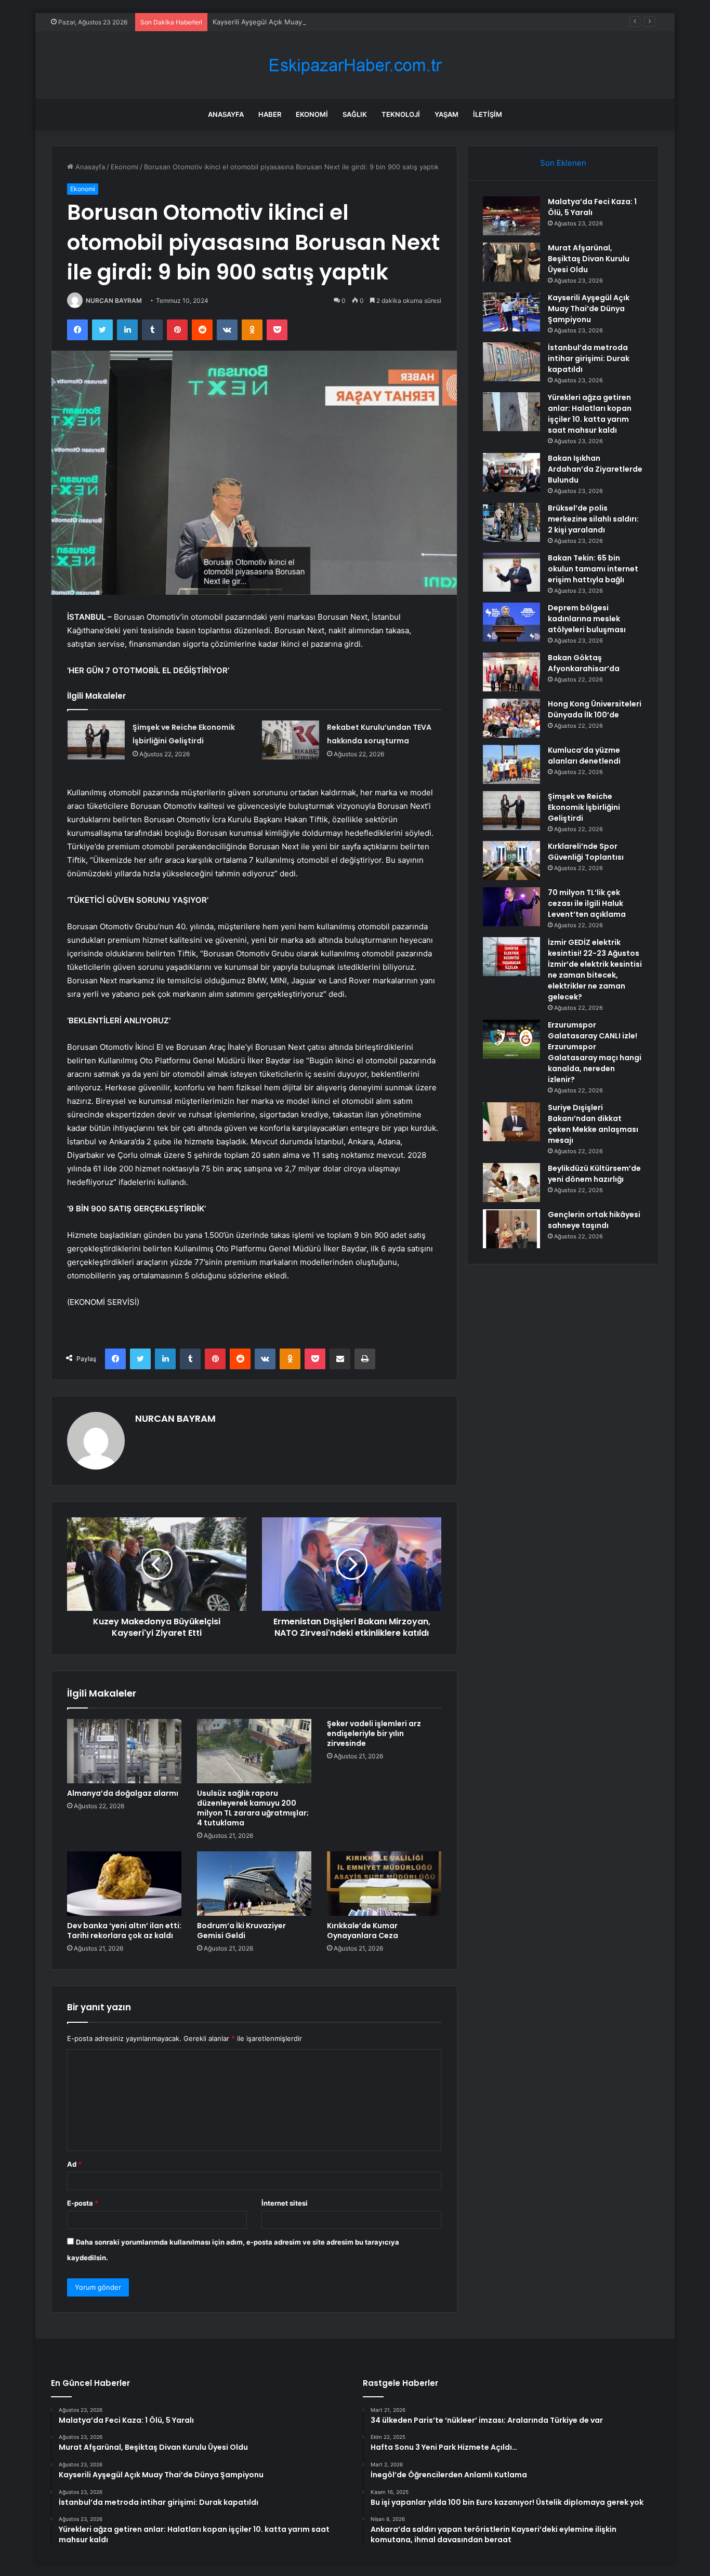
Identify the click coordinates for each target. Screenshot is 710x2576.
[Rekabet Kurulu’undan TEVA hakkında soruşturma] (291, 740)
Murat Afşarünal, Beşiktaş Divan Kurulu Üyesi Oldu (589, 259)
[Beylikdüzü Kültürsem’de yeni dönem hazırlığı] (511, 1183)
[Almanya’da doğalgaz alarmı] (124, 1751)
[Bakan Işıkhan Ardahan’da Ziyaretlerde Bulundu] (511, 472)
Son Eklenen (563, 163)
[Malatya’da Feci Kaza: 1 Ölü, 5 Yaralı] (511, 216)
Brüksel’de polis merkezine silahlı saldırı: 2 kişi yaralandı (593, 519)
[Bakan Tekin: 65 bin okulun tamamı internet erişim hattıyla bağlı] (511, 572)
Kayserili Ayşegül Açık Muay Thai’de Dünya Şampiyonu (299, 22)
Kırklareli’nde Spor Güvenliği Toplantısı (586, 852)
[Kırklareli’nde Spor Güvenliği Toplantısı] (511, 860)
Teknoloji (401, 114)
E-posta (83, 2203)
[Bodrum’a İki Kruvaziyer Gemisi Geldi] (254, 1884)
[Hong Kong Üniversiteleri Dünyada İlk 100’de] (511, 718)
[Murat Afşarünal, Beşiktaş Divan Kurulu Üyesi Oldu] (511, 262)
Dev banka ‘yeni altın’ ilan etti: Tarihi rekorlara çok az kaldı (124, 1931)
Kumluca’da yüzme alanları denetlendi (584, 756)
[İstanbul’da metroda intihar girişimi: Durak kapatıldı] (511, 362)
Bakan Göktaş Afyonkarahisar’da (584, 663)
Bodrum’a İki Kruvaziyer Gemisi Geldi (241, 1931)
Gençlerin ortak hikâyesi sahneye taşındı (594, 1220)
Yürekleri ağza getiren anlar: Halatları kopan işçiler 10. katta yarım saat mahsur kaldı (590, 414)
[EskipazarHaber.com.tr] (355, 65)
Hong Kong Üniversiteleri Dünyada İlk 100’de (595, 709)
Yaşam (446, 114)
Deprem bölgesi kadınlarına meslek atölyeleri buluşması (587, 619)
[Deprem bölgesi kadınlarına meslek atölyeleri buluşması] (511, 622)
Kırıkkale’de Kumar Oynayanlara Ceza (363, 1931)
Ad (74, 2164)
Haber (270, 114)
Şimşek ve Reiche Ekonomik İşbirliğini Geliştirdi (584, 807)
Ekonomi (312, 114)
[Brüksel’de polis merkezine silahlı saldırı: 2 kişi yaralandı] (511, 522)
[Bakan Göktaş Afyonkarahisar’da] (511, 672)
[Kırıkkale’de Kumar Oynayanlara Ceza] (384, 1884)
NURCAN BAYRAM (114, 301)
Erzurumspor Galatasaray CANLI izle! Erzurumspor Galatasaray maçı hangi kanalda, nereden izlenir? (595, 1052)
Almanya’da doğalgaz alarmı (123, 1793)
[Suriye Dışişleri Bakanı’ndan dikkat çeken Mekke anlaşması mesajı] (511, 1122)
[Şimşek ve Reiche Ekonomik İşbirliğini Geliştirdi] (96, 740)
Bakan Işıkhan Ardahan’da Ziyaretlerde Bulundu (595, 469)
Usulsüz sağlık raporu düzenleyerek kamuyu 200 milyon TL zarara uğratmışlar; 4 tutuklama (253, 1808)
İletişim (488, 114)
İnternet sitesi (285, 2203)
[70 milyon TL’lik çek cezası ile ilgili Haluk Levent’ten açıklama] (511, 907)
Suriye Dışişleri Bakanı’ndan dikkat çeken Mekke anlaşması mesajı (593, 1124)
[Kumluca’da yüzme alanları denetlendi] (511, 764)
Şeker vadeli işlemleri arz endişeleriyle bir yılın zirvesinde (374, 1733)
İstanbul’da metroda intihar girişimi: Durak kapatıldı (589, 358)
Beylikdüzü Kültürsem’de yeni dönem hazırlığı (594, 1174)
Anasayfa (226, 114)
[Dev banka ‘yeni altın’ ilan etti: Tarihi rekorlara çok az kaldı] (124, 1884)
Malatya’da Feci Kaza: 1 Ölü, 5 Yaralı (592, 207)
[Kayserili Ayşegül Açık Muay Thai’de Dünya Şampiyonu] (511, 312)
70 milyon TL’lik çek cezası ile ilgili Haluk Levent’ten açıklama (587, 903)
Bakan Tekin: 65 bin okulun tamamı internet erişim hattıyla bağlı (593, 569)
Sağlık (355, 114)
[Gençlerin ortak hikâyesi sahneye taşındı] (511, 1229)
